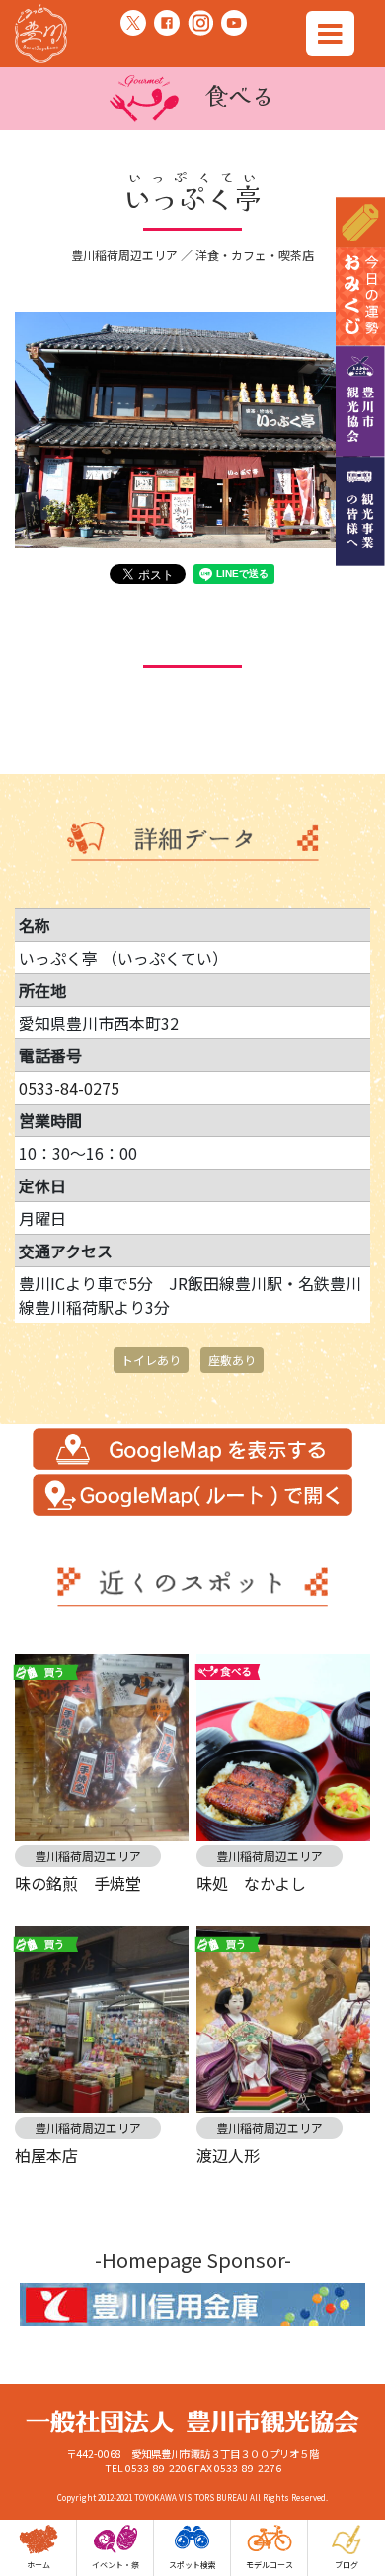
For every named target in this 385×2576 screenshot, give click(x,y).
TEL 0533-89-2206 (149, 2468)
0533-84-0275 (69, 1088)
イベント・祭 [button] (115, 2565)
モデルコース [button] (269, 2565)
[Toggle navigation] (330, 34)
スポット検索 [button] (192, 2565)
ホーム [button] (38, 2565)
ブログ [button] (346, 2565)
